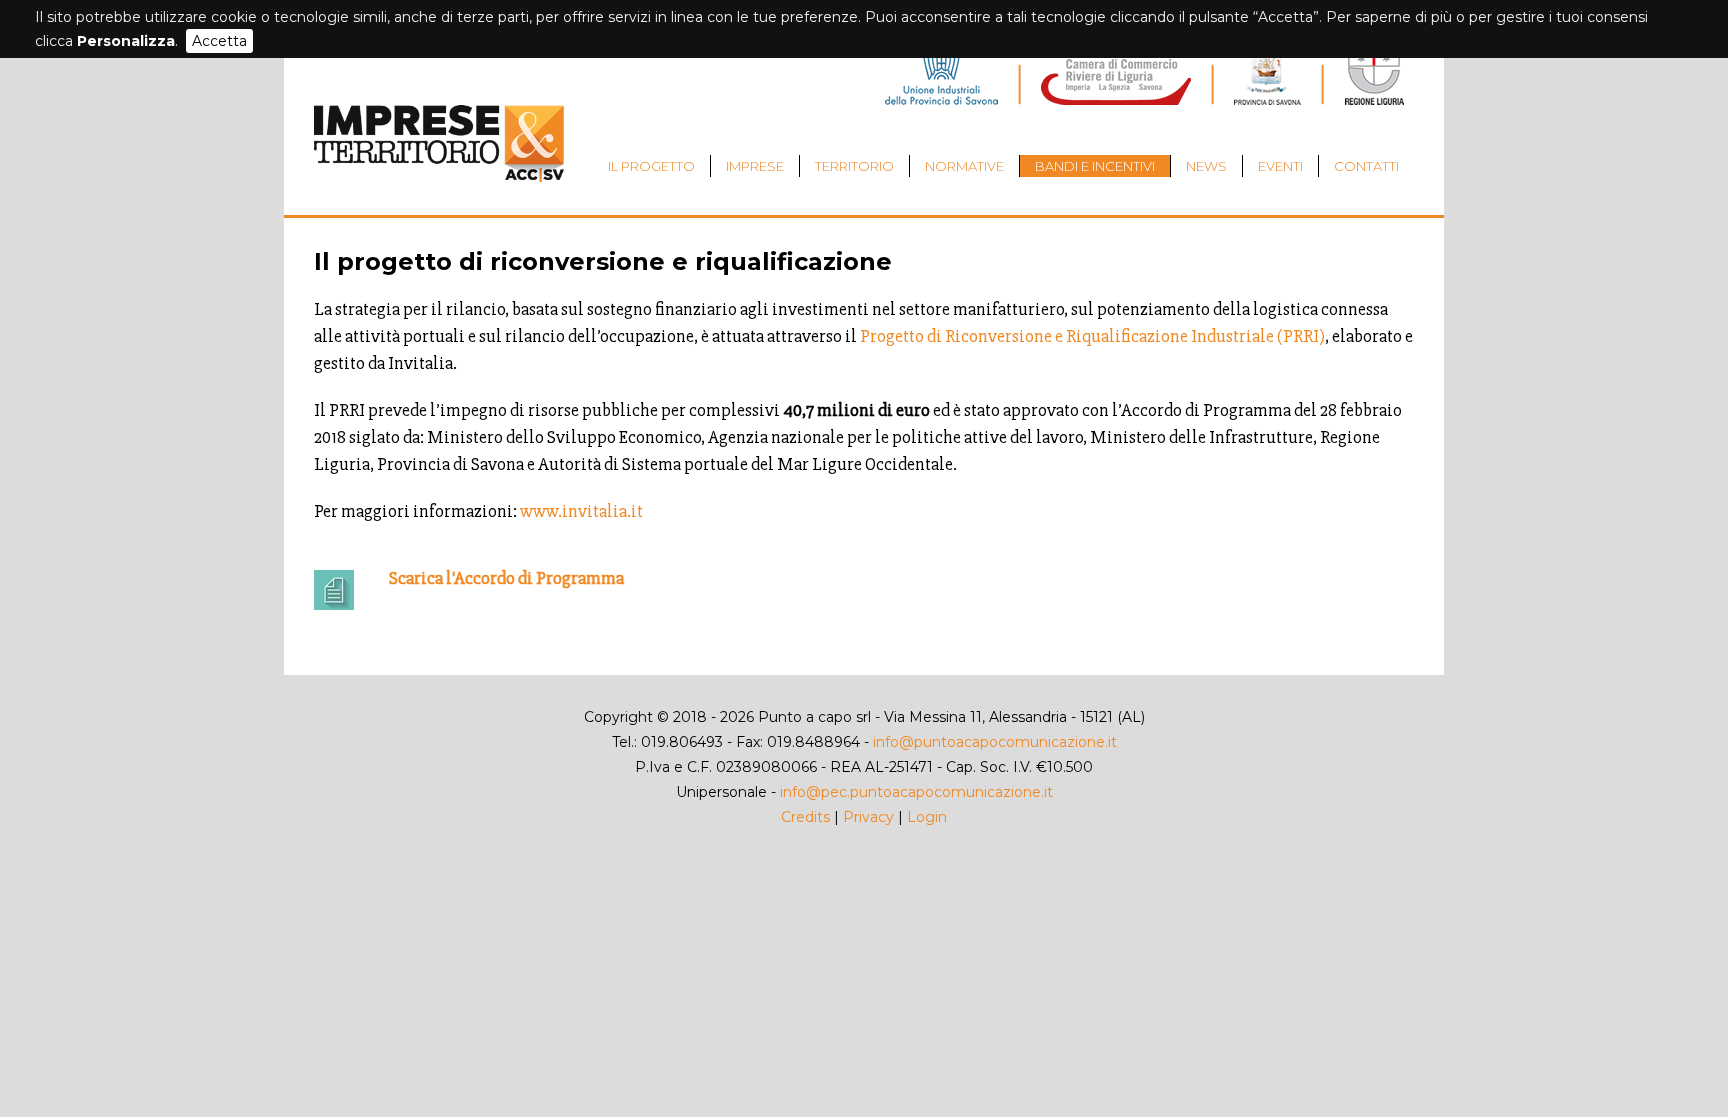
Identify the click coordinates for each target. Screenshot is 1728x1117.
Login (927, 817)
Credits (805, 817)
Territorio (854, 166)
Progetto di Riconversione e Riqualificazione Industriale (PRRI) (1091, 336)
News (1206, 166)
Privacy (868, 817)
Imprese (755, 166)
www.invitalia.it (581, 511)
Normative (964, 166)
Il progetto (651, 166)
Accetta (219, 41)
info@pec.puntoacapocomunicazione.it (916, 792)
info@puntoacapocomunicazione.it (995, 742)
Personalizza (126, 41)
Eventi (1280, 166)
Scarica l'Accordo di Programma (506, 578)
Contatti (1366, 166)
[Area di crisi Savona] (439, 177)
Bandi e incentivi (1095, 166)
